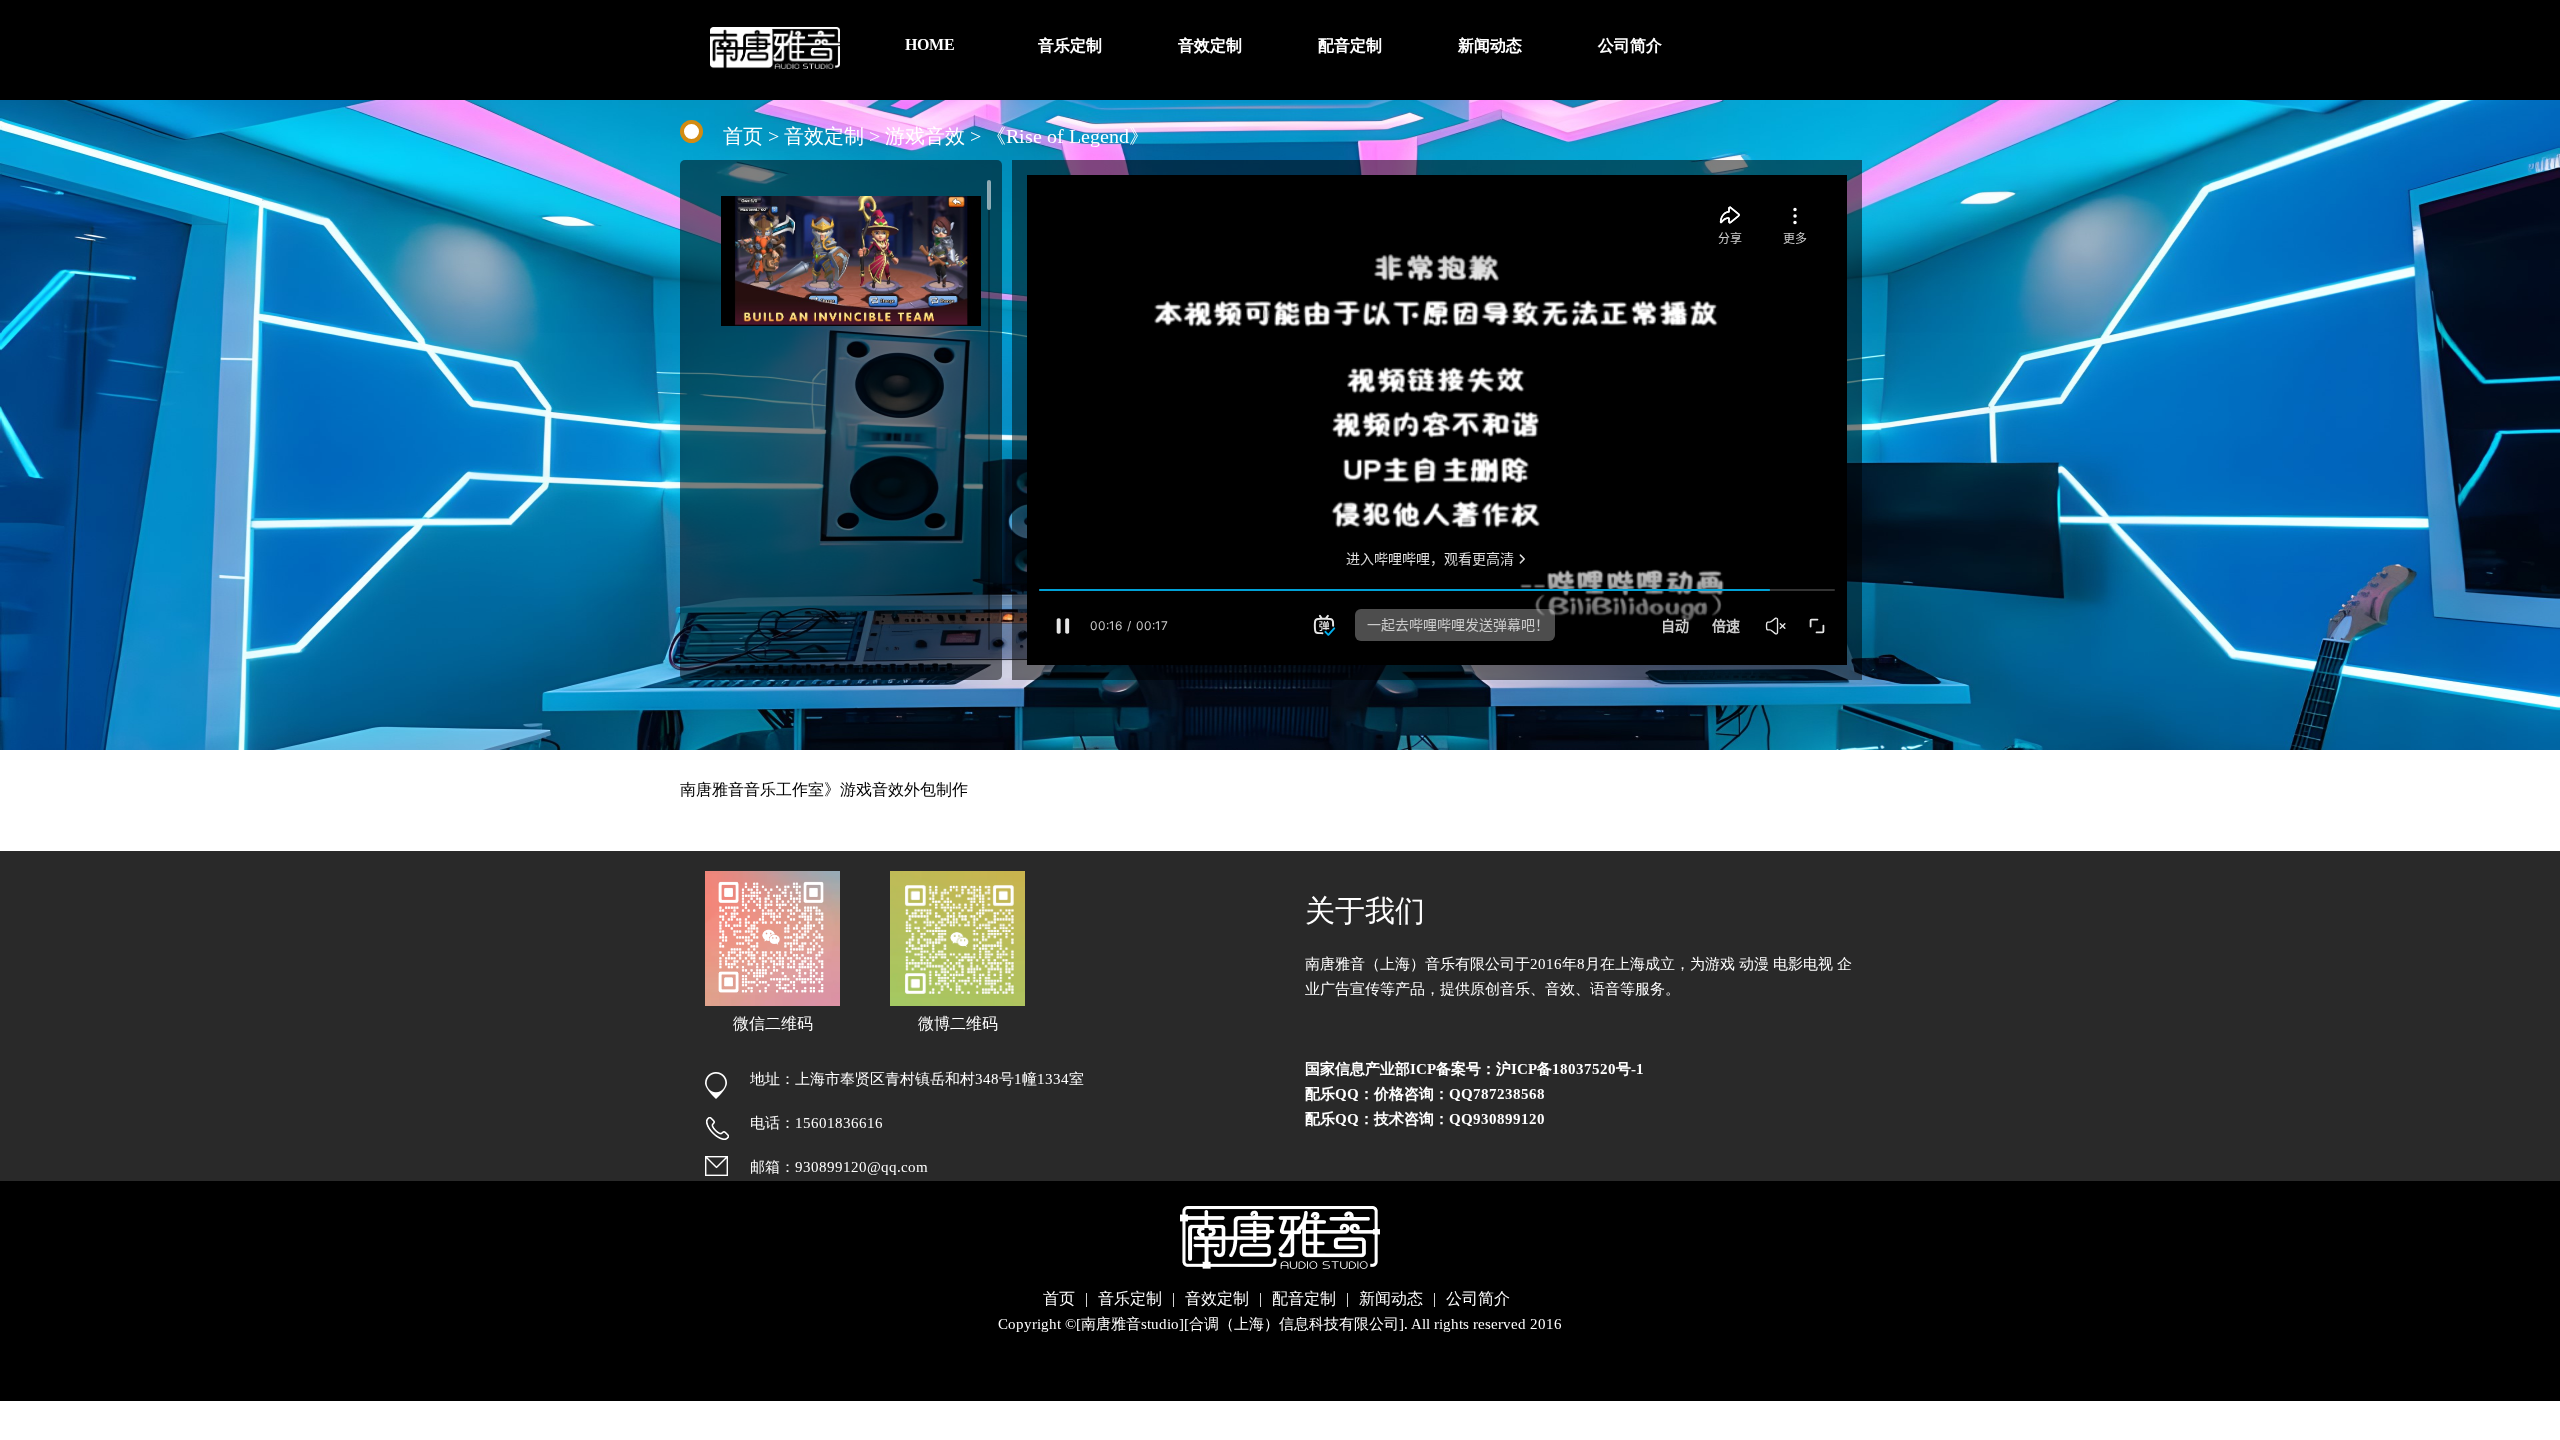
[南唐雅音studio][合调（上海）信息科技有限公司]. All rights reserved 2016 (1319, 1324)
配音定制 (1304, 1298)
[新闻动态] (1490, 10)
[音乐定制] (1070, 10)
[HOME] (930, 9)
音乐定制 (1130, 1298)
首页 (743, 136)
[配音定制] (1350, 10)
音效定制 (824, 136)
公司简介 (1478, 1298)
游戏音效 (925, 136)
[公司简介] (1630, 10)
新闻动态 (1391, 1298)
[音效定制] (1210, 10)
